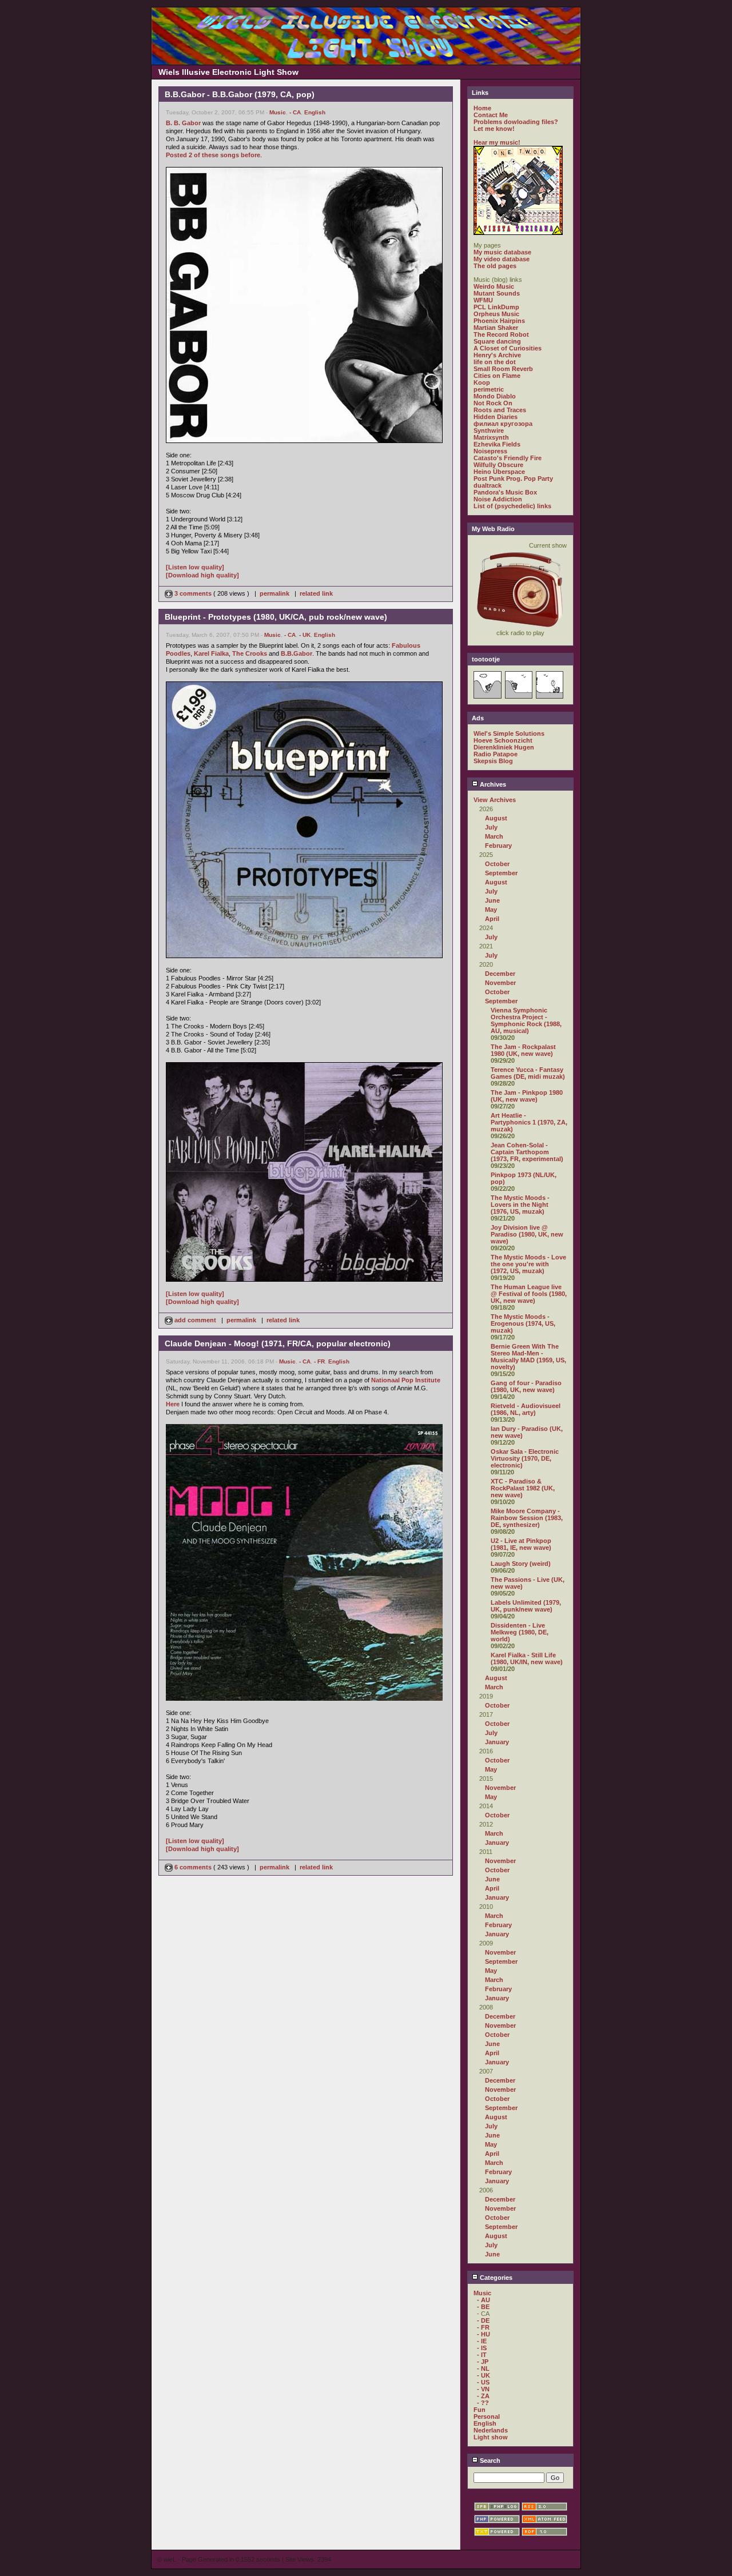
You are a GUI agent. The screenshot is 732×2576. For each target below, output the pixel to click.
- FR (319, 1361)
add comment (195, 1320)
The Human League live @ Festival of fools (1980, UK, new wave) (529, 1294)
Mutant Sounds (497, 293)
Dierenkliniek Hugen (504, 747)
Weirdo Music (494, 286)
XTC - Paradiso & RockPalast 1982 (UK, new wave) (523, 1488)
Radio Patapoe (496, 754)
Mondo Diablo (495, 396)
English (315, 112)
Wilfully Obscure (498, 465)
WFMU (483, 300)
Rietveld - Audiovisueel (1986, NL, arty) (526, 1409)
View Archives (495, 800)
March (494, 836)
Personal (487, 2417)
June (492, 900)
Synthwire (489, 430)
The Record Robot (501, 334)
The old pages (495, 266)
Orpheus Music (496, 314)
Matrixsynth (491, 437)
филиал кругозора (503, 424)
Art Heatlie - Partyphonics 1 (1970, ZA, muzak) (529, 1122)
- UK (305, 635)
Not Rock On (493, 403)
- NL (483, 2368)
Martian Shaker (496, 328)
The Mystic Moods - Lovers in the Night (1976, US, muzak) (520, 1205)
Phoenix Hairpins (499, 321)
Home (482, 108)
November (500, 983)
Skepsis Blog (493, 761)
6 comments (193, 1867)
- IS (482, 2348)
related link (316, 593)
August (496, 818)
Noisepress (490, 451)
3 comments (193, 593)
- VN (483, 2389)
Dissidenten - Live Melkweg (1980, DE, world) (520, 1632)
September (501, 873)
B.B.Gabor (297, 653)
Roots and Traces (500, 410)
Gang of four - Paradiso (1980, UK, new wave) (526, 1386)
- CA (295, 112)
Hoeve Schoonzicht (503, 740)
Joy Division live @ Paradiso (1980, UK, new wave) (527, 1234)
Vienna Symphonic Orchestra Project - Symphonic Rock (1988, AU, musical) (526, 1020)
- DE (483, 2320)
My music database (502, 252)
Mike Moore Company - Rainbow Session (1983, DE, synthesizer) (527, 1518)
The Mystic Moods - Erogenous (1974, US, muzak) (523, 1323)
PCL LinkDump (496, 307)
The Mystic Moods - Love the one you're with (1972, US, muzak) (528, 1264)
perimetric (489, 389)
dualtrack (488, 485)
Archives (492, 784)
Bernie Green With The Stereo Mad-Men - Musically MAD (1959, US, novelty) (528, 1357)
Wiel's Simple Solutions (509, 733)
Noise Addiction (498, 499)
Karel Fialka (211, 653)
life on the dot (495, 362)
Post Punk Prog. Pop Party (513, 478)
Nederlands (491, 2430)
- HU (484, 2334)
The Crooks (250, 653)
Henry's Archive (497, 355)
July (491, 827)
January (497, 1742)
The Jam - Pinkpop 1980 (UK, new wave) (527, 1096)
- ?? (483, 2403)
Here (173, 1404)
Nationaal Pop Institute (406, 1380)
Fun (480, 2410)
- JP (483, 2362)
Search (489, 2461)
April (492, 919)
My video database (502, 259)
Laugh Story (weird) (521, 1564)
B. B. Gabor (183, 123)
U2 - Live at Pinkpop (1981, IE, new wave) (521, 1544)
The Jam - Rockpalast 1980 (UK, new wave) (523, 1050)
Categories (495, 2278)
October (497, 864)
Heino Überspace (499, 472)
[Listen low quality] (195, 567)
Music (278, 112)
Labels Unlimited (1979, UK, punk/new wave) (526, 1606)
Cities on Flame (497, 376)
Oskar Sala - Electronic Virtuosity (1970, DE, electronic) (525, 1458)
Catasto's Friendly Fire (508, 458)
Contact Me (491, 115)
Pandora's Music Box (505, 492)
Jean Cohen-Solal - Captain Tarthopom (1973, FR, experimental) (527, 1152)
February (498, 846)
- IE (482, 2341)
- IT (482, 2355)
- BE (483, 2307)
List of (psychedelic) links (512, 506)
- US (483, 2382)
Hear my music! (497, 142)
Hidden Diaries (496, 417)
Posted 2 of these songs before (213, 155)
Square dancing (497, 341)
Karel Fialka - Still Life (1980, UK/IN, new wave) (527, 1658)
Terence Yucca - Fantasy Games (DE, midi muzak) (528, 1073)
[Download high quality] (202, 575)
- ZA (483, 2396)
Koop (482, 382)
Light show (491, 2437)
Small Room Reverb (503, 369)
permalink (274, 593)
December (500, 974)
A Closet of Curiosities (508, 348)
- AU (484, 2300)
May (491, 910)
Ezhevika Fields (497, 444)
